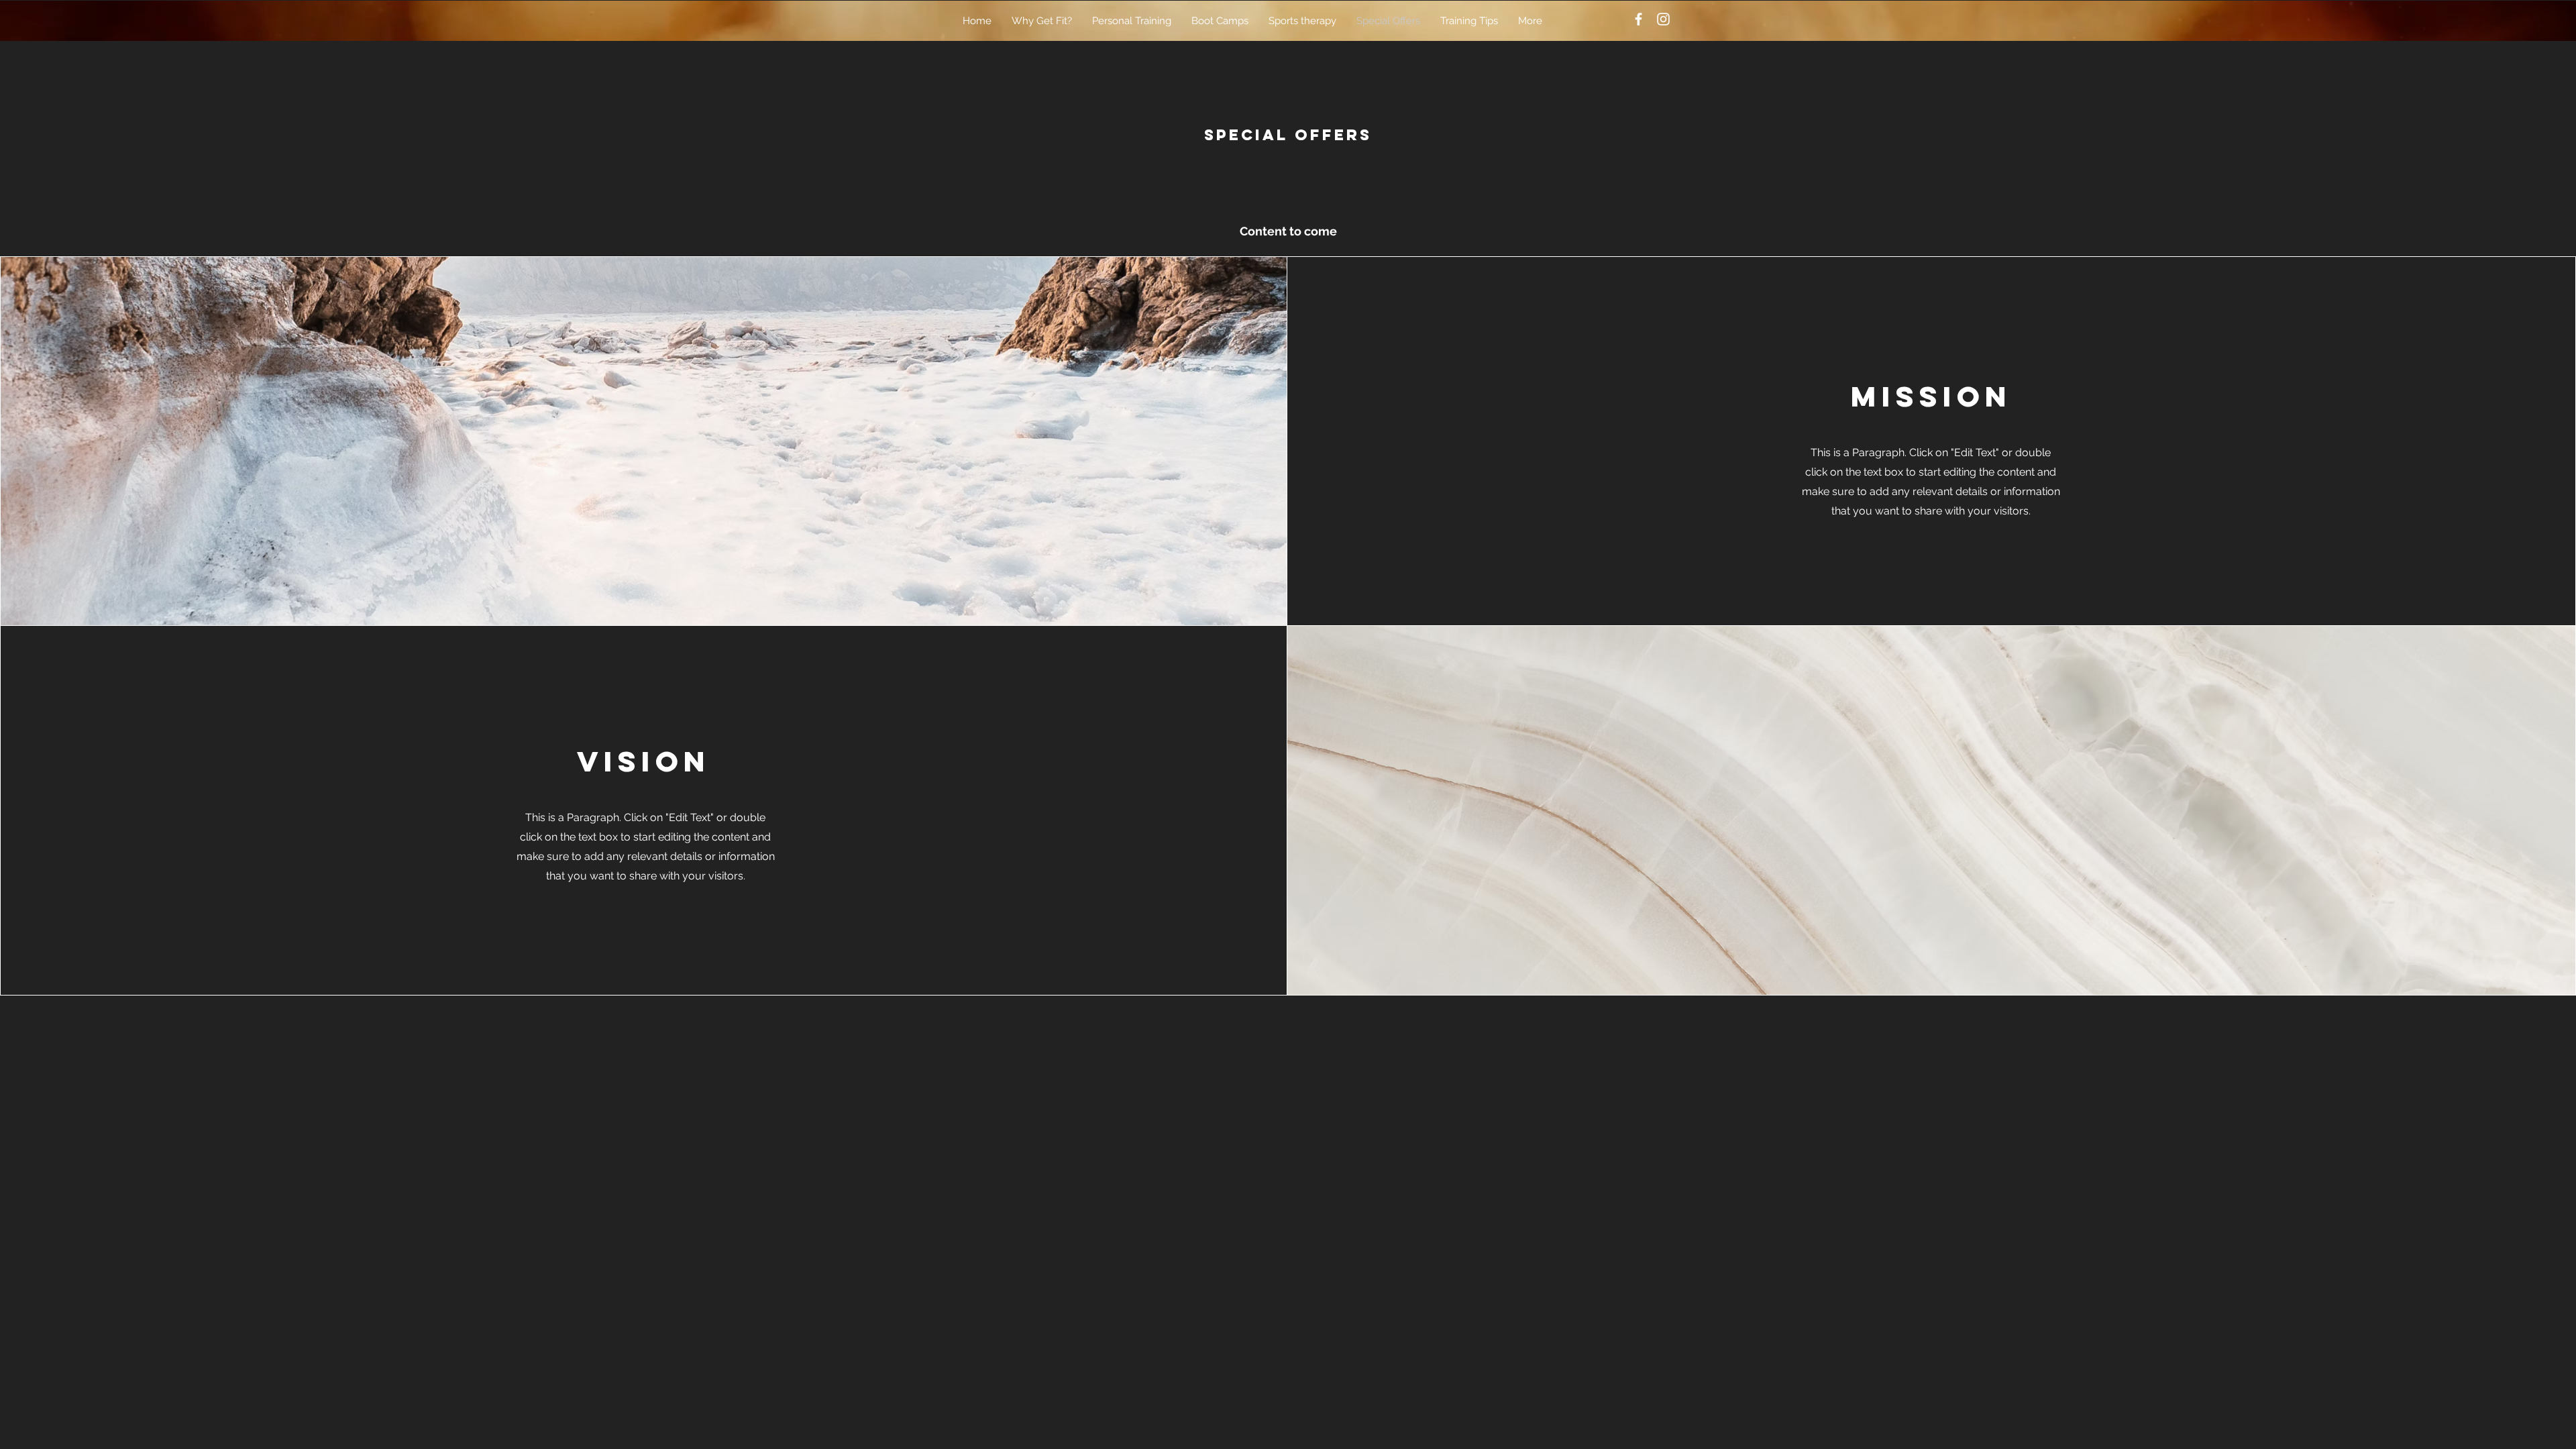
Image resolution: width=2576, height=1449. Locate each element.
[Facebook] (1639, 19)
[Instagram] (1663, 19)
